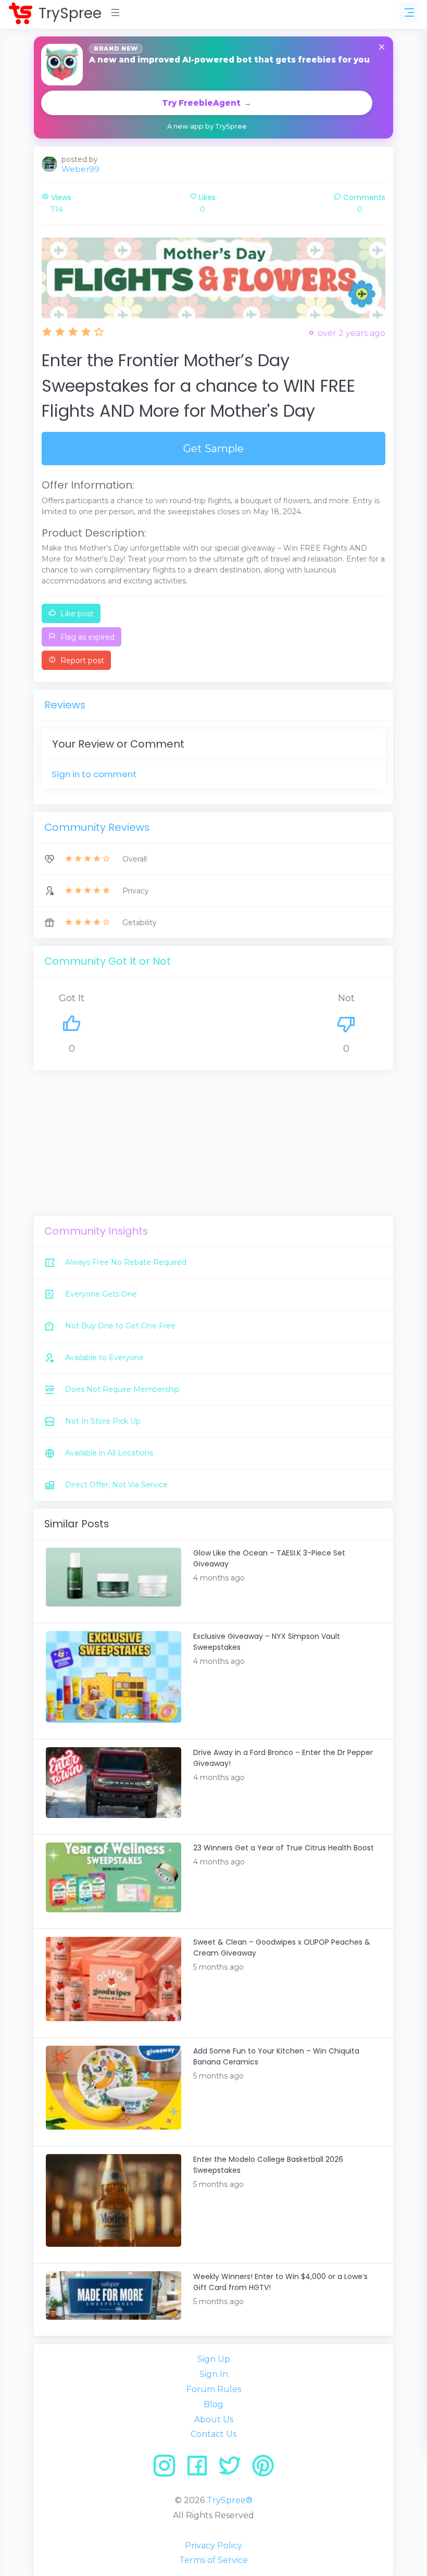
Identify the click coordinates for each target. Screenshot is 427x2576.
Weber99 (80, 169)
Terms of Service (213, 2560)
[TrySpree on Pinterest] (263, 2469)
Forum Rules (214, 2389)
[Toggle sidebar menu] (409, 13)
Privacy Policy (213, 2546)
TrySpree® (230, 2500)
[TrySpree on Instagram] (168, 2469)
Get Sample (213, 449)
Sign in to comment (94, 774)
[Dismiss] (382, 48)
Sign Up (214, 2359)
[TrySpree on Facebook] (201, 2469)
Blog (213, 2404)
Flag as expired (86, 637)
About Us (214, 2419)
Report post (81, 661)
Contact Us (213, 2434)
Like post (76, 614)
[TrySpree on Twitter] (234, 2469)
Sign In (214, 2374)
